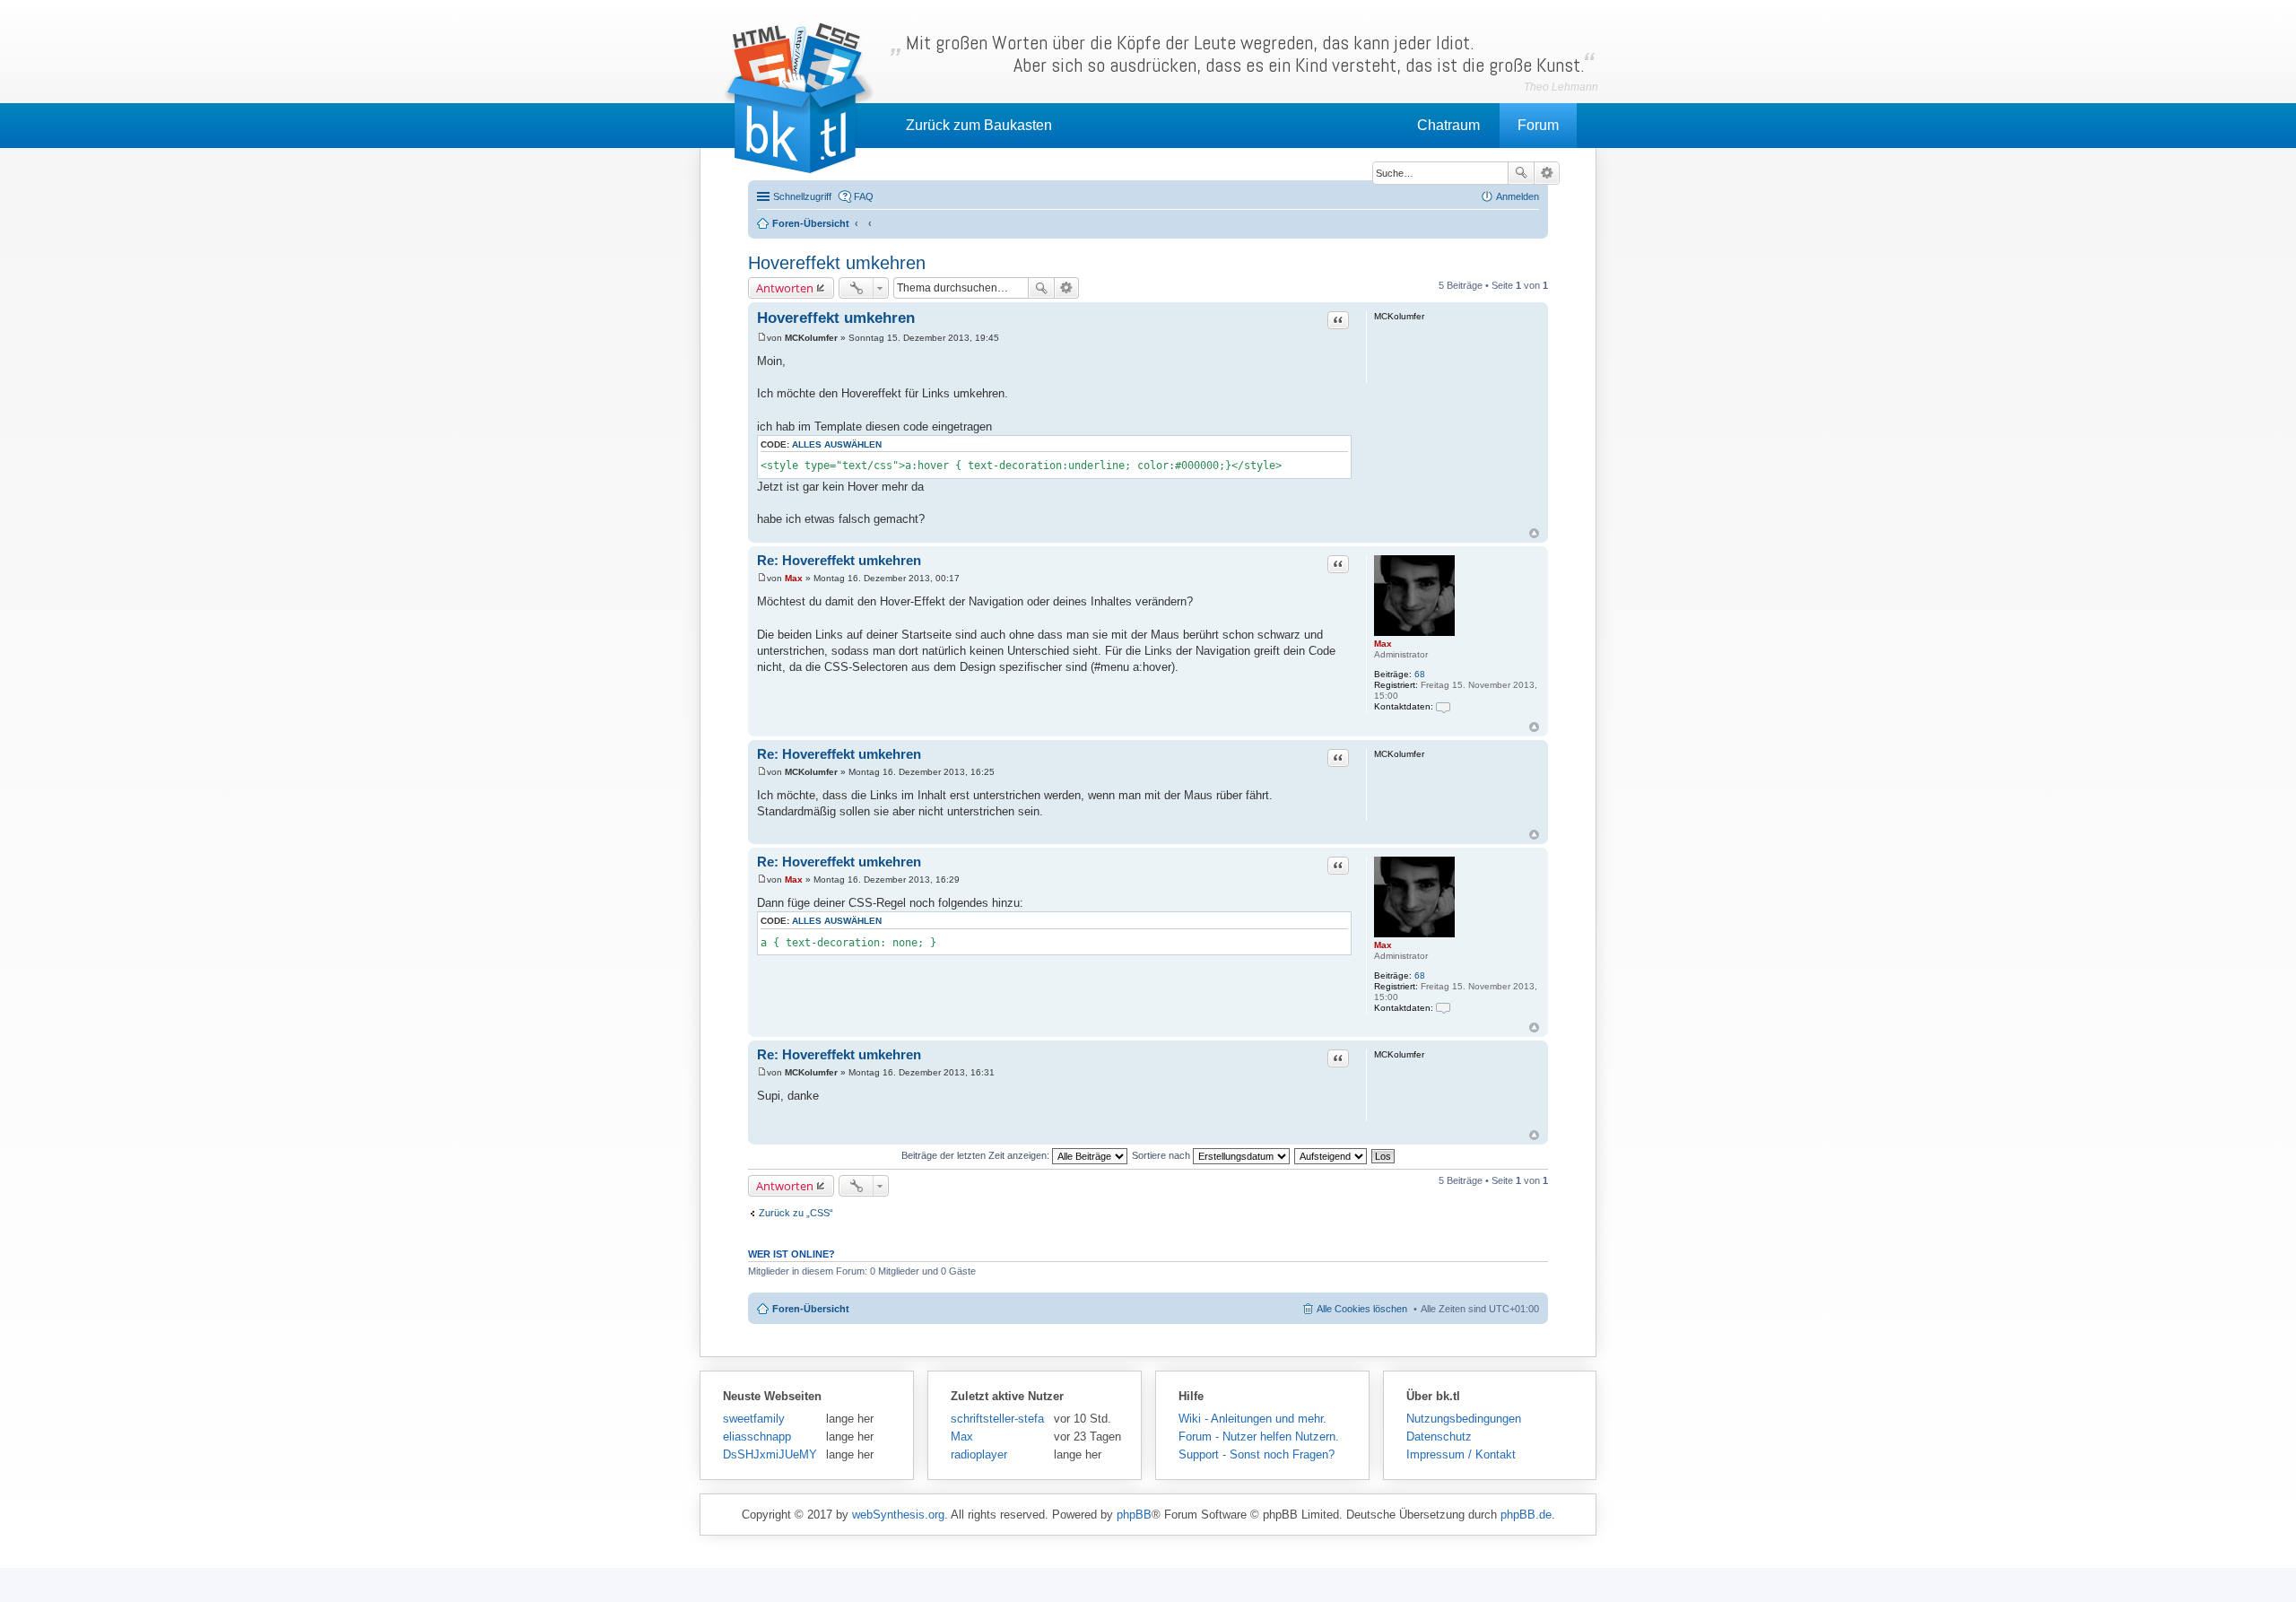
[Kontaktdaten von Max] (1443, 706)
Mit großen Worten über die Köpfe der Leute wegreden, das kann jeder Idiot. (1245, 54)
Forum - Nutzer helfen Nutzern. (1259, 1437)
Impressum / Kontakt (1461, 1454)
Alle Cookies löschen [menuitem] (1362, 1309)
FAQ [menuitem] (864, 196)
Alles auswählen (837, 444)
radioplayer (979, 1454)
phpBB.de (1526, 1515)
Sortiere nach (1162, 1155)
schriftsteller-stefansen (998, 1419)
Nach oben (1534, 533)
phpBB (1134, 1515)
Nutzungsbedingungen (1464, 1419)
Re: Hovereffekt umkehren (839, 560)
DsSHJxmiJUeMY (770, 1454)
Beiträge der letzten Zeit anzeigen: (977, 1155)
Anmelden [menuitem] (1518, 196)
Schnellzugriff (802, 196)
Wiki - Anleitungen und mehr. (1252, 1419)
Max (1383, 644)
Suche (1521, 173)
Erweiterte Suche (1547, 173)
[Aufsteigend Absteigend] (1331, 1155)
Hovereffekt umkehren (837, 263)
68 (1420, 674)
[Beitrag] (762, 338)
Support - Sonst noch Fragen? (1257, 1454)
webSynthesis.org (898, 1515)
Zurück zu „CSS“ (796, 1213)
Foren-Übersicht (811, 1309)
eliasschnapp (757, 1437)
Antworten (785, 288)
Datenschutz (1439, 1437)
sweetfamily (754, 1419)
